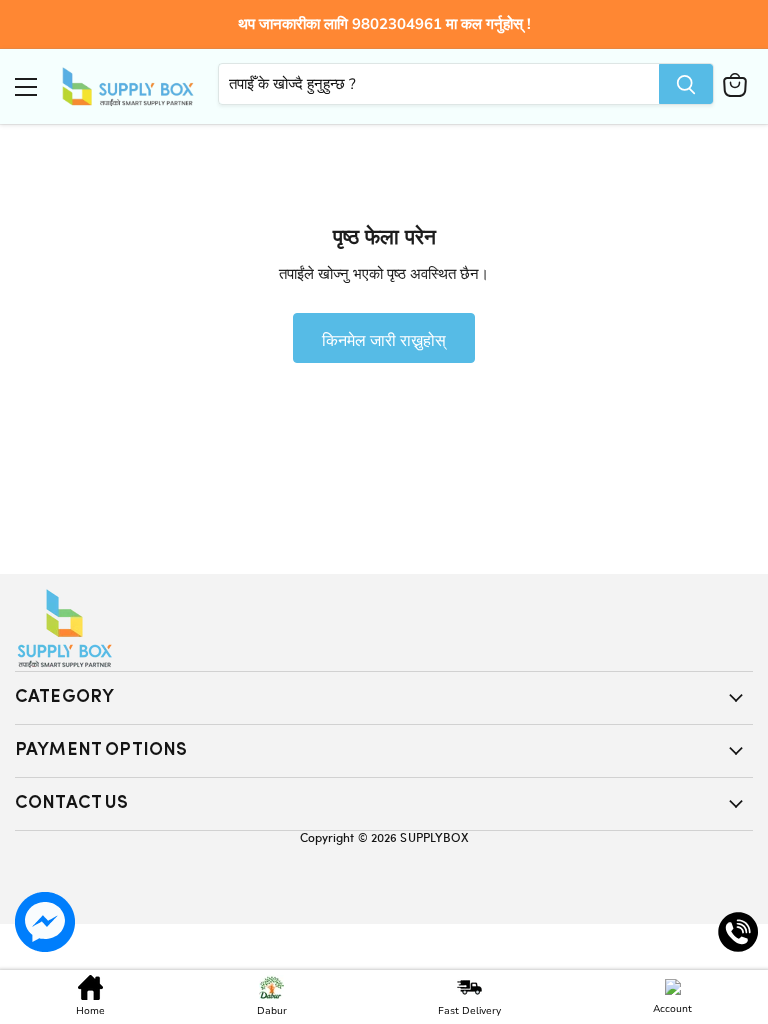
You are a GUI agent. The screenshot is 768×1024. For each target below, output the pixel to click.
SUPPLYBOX (434, 837)
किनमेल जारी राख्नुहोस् (384, 339)
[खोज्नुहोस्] (686, 84)
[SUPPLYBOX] (384, 628)
